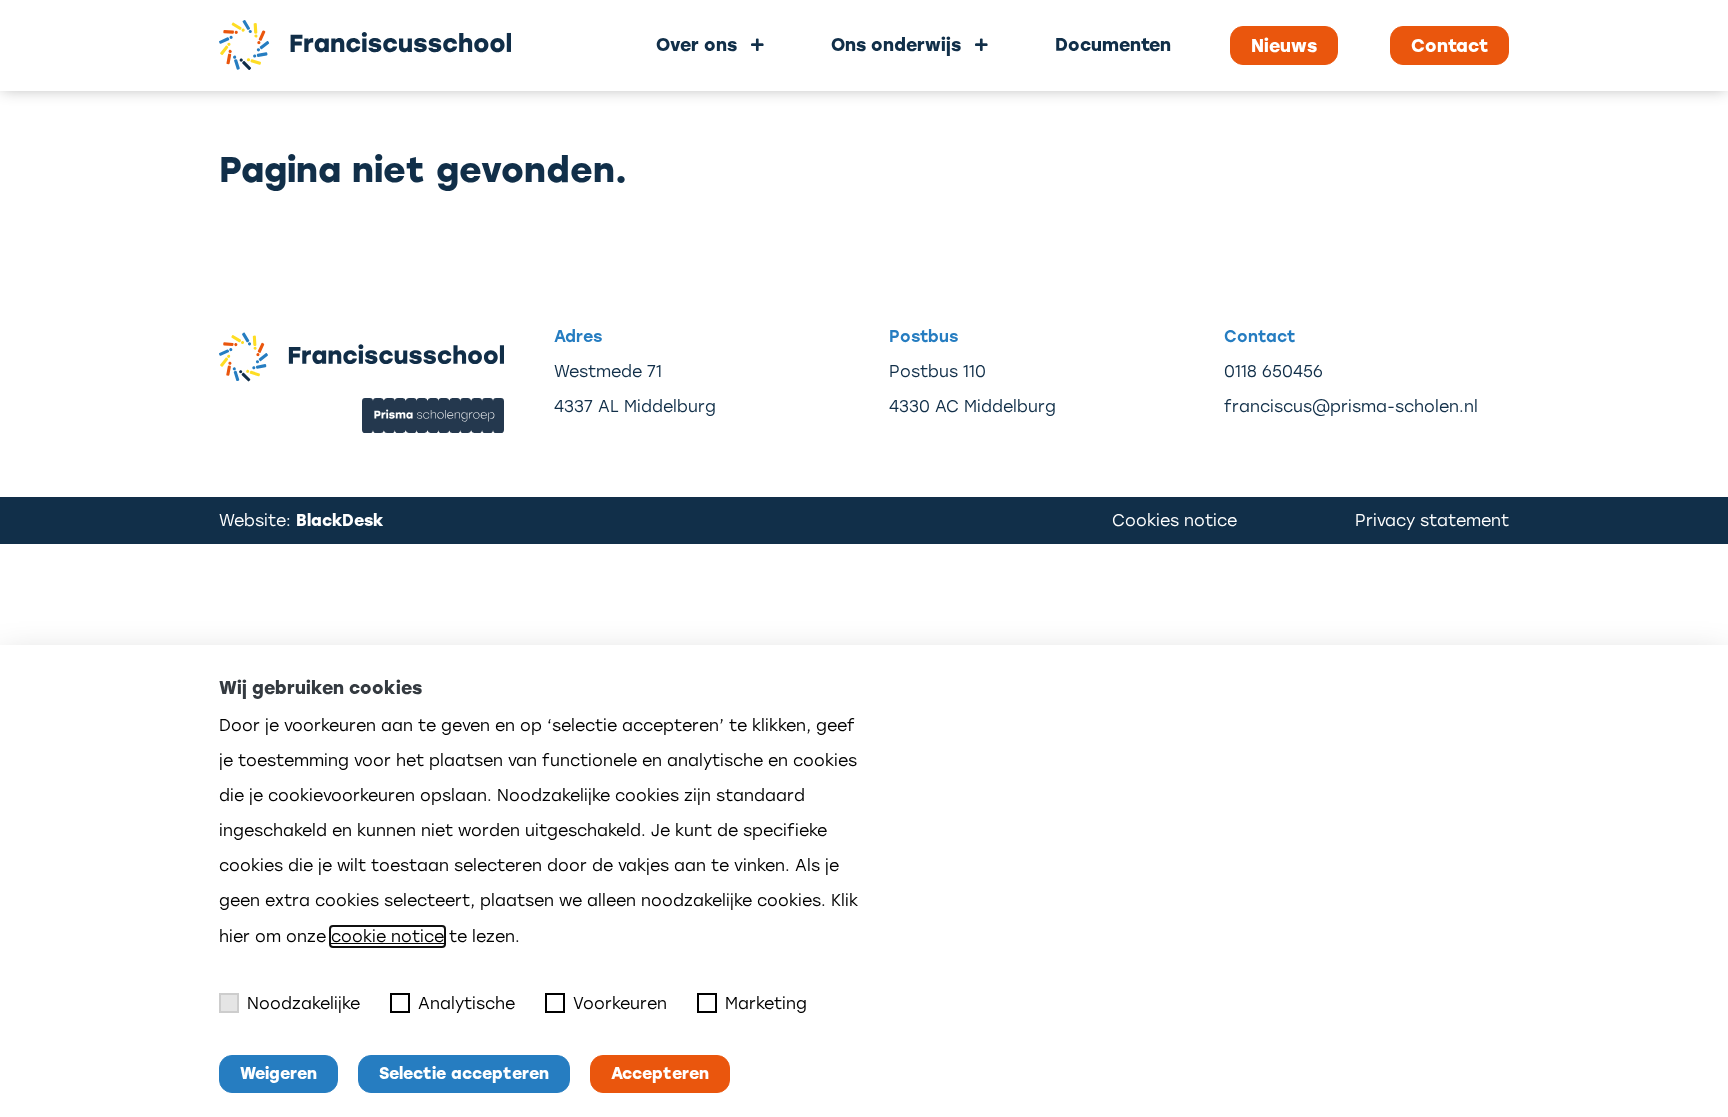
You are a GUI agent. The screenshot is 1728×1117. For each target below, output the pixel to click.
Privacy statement (1432, 520)
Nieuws (1284, 46)
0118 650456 (1273, 371)
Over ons (696, 44)
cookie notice (387, 936)
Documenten (1113, 44)
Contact (1449, 46)
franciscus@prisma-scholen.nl (1351, 406)
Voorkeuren (620, 1003)
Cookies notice (1174, 520)
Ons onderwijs (896, 44)
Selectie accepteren (464, 1073)
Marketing (766, 1003)
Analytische (466, 1003)
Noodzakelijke (303, 1003)
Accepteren (660, 1073)
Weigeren (278, 1073)
